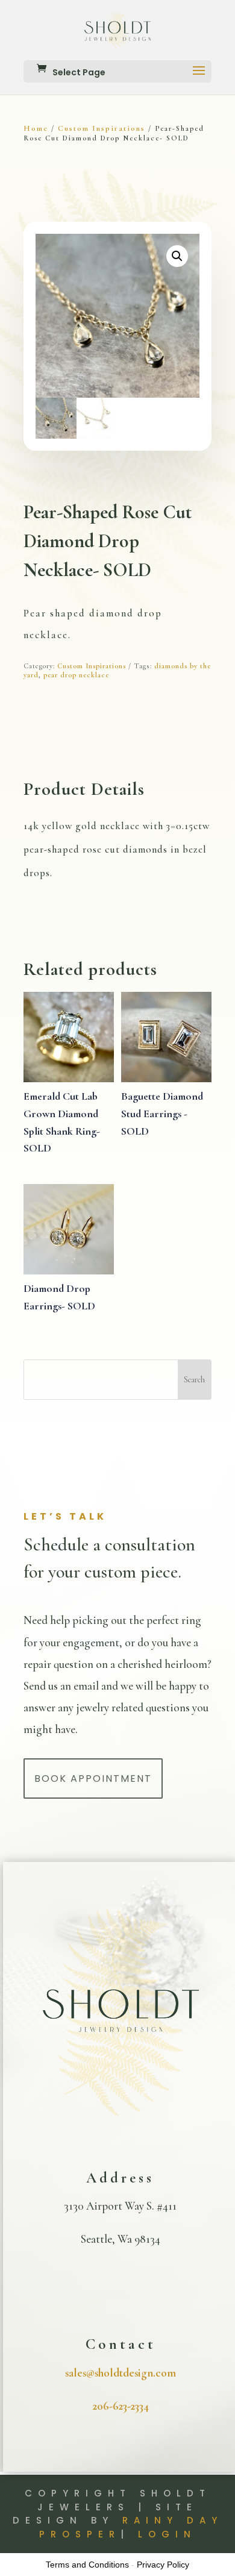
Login (167, 2534)
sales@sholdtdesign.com (121, 2373)
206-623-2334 (121, 2406)
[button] (177, 256)
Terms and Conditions (87, 2565)
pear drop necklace (76, 675)
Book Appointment (93, 1778)
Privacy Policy (163, 2565)
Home (36, 128)
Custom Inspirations (102, 128)
